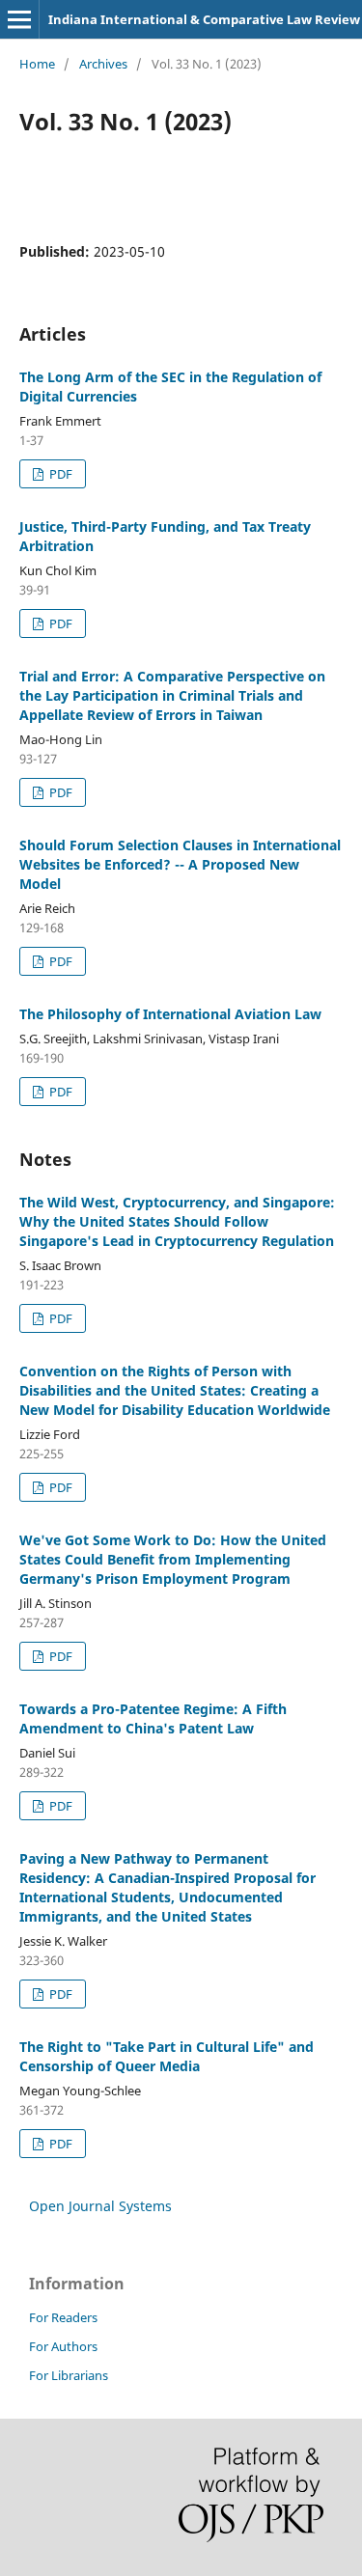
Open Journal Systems (100, 2206)
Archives (103, 64)
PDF (59, 474)
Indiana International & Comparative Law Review (204, 19)
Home (37, 64)
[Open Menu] (19, 19)
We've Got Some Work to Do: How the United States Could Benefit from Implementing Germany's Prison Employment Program (173, 1559)
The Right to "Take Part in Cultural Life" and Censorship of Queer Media (167, 2056)
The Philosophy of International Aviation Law (170, 1014)
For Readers (63, 2317)
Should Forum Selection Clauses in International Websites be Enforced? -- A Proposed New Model (180, 864)
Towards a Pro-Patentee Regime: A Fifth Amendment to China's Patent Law (153, 1718)
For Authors (63, 2346)
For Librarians (69, 2375)
